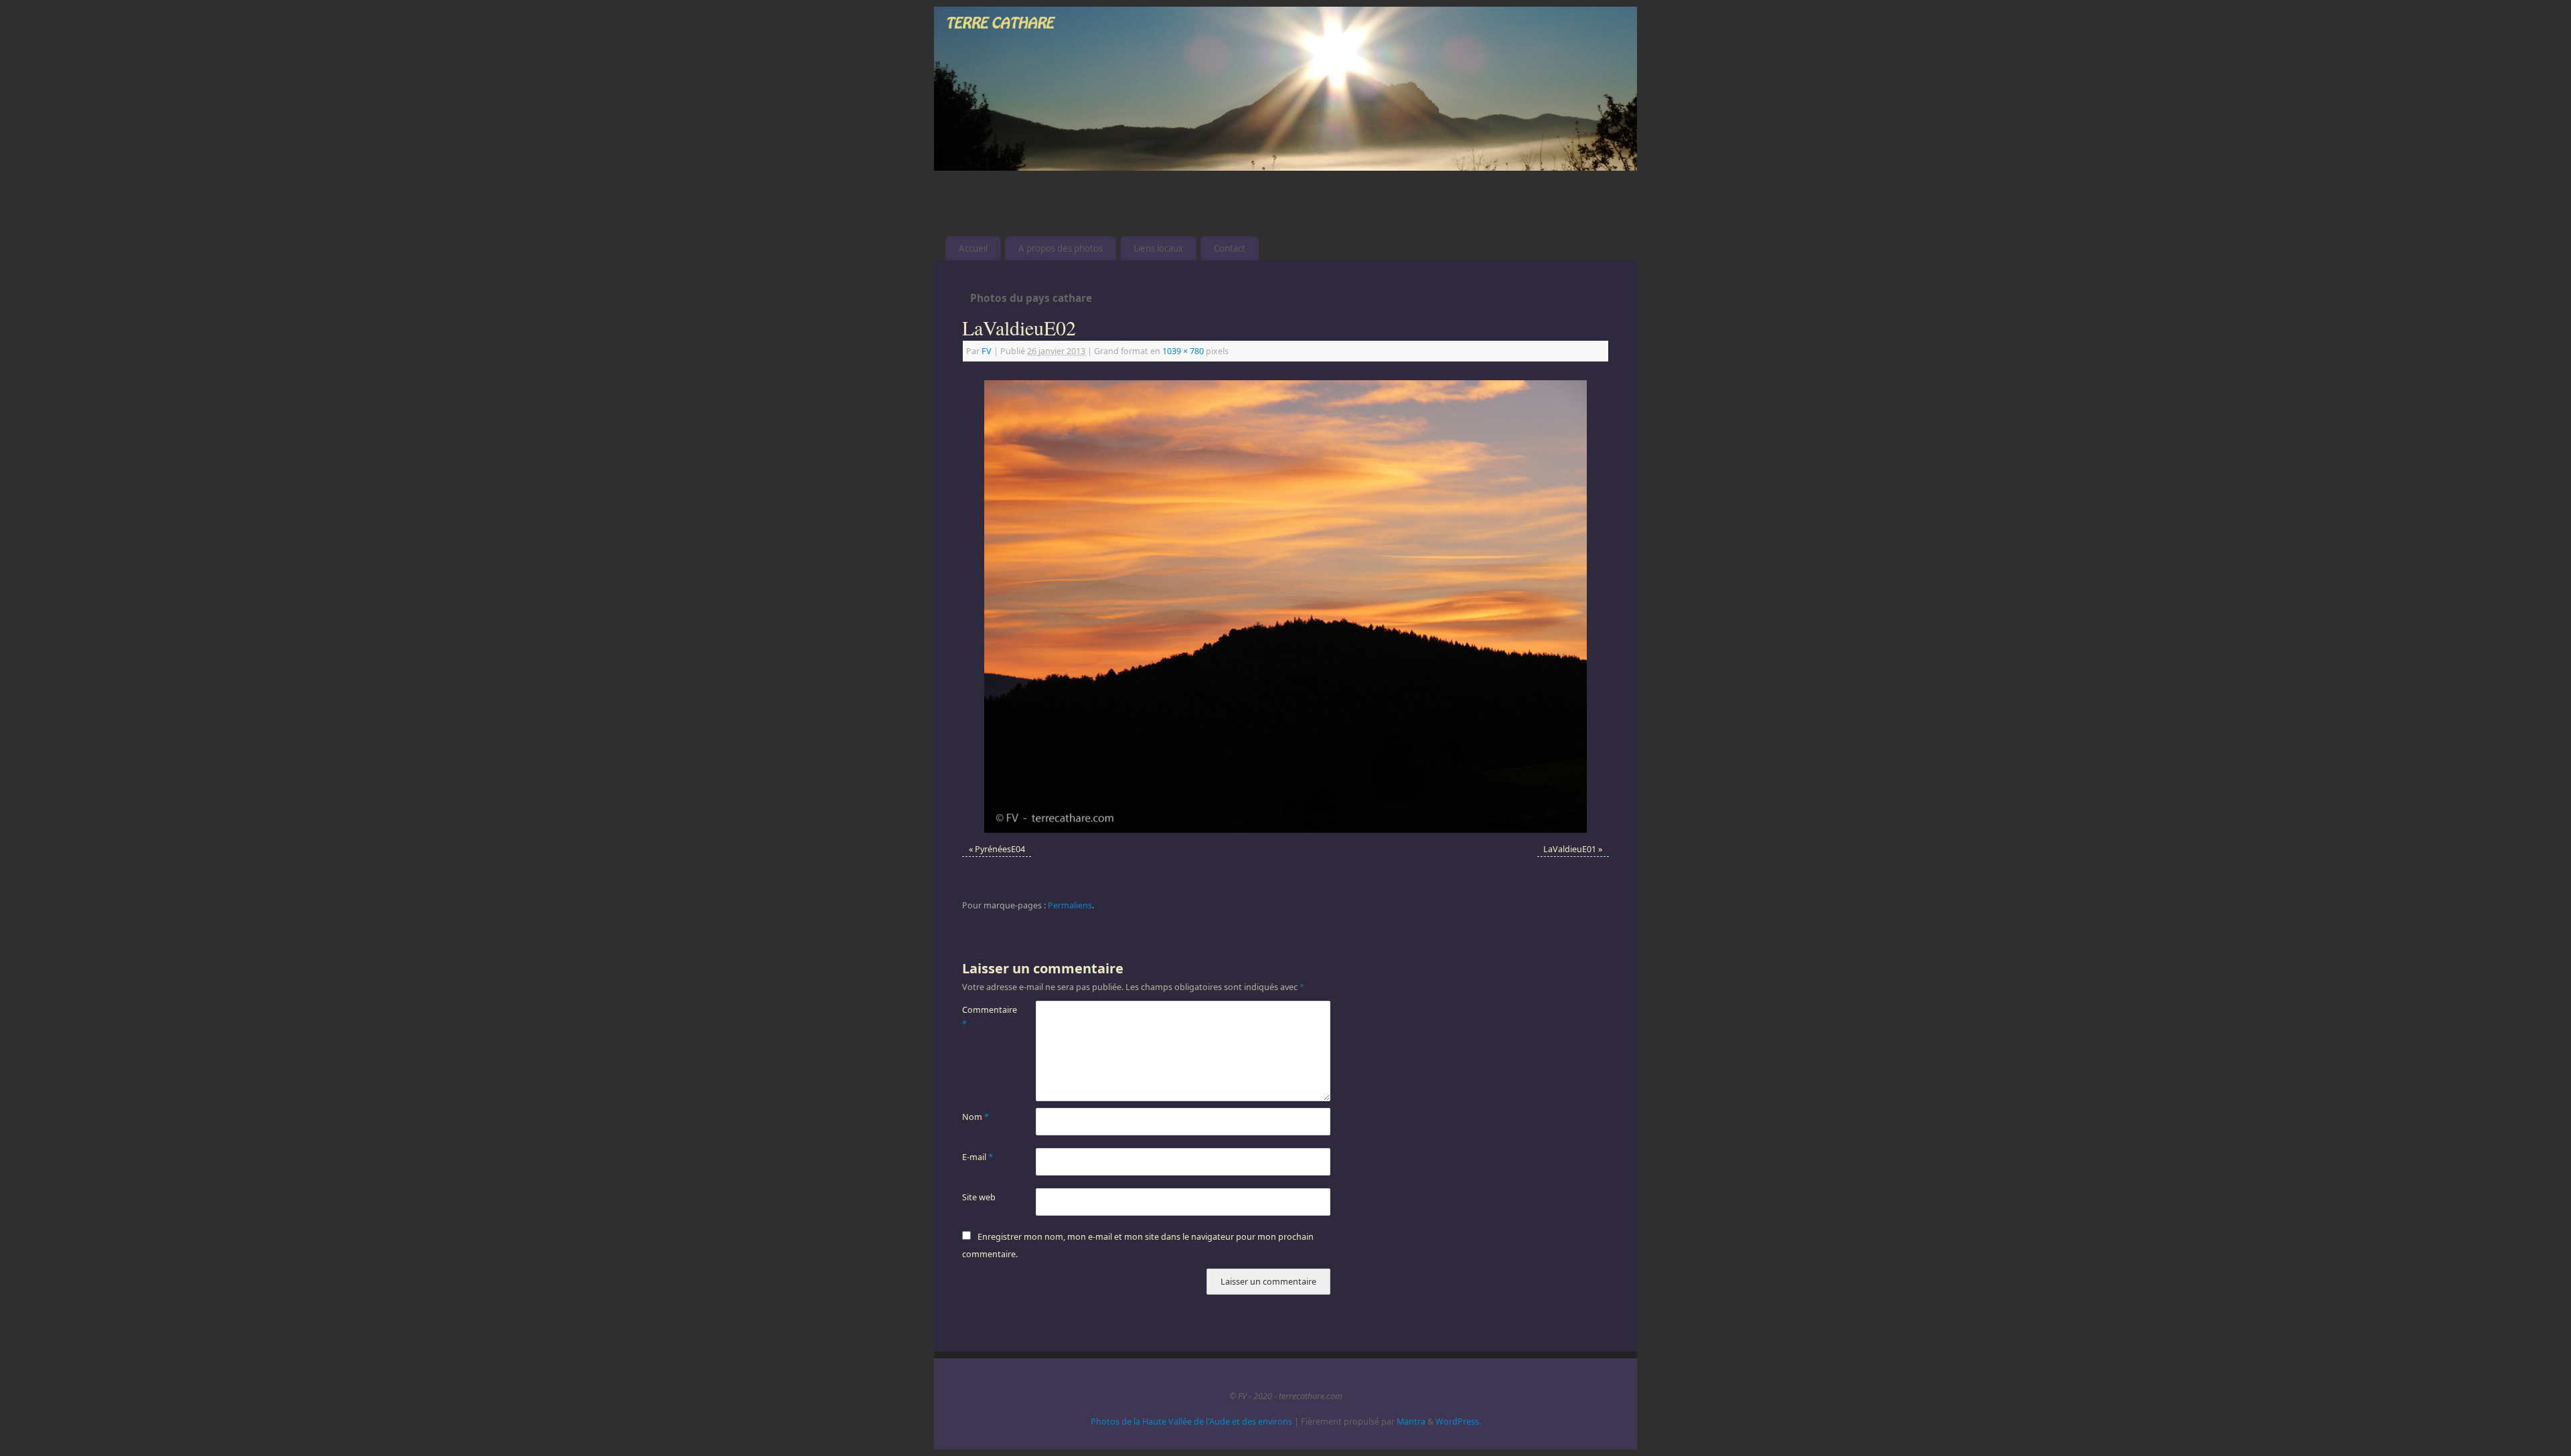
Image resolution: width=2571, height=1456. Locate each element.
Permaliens (1070, 905)
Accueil (973, 248)
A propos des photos (1061, 248)
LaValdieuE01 (1570, 849)
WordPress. (1458, 1422)
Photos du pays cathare (1027, 298)
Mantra (1411, 1422)
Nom (976, 1117)
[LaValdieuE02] (1285, 606)
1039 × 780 (1183, 351)
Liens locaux (1158, 248)
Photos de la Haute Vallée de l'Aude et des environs (1191, 1422)
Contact (1230, 248)
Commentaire (981, 1017)
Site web (979, 1197)
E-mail (978, 1157)
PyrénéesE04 (1000, 849)
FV (987, 351)
